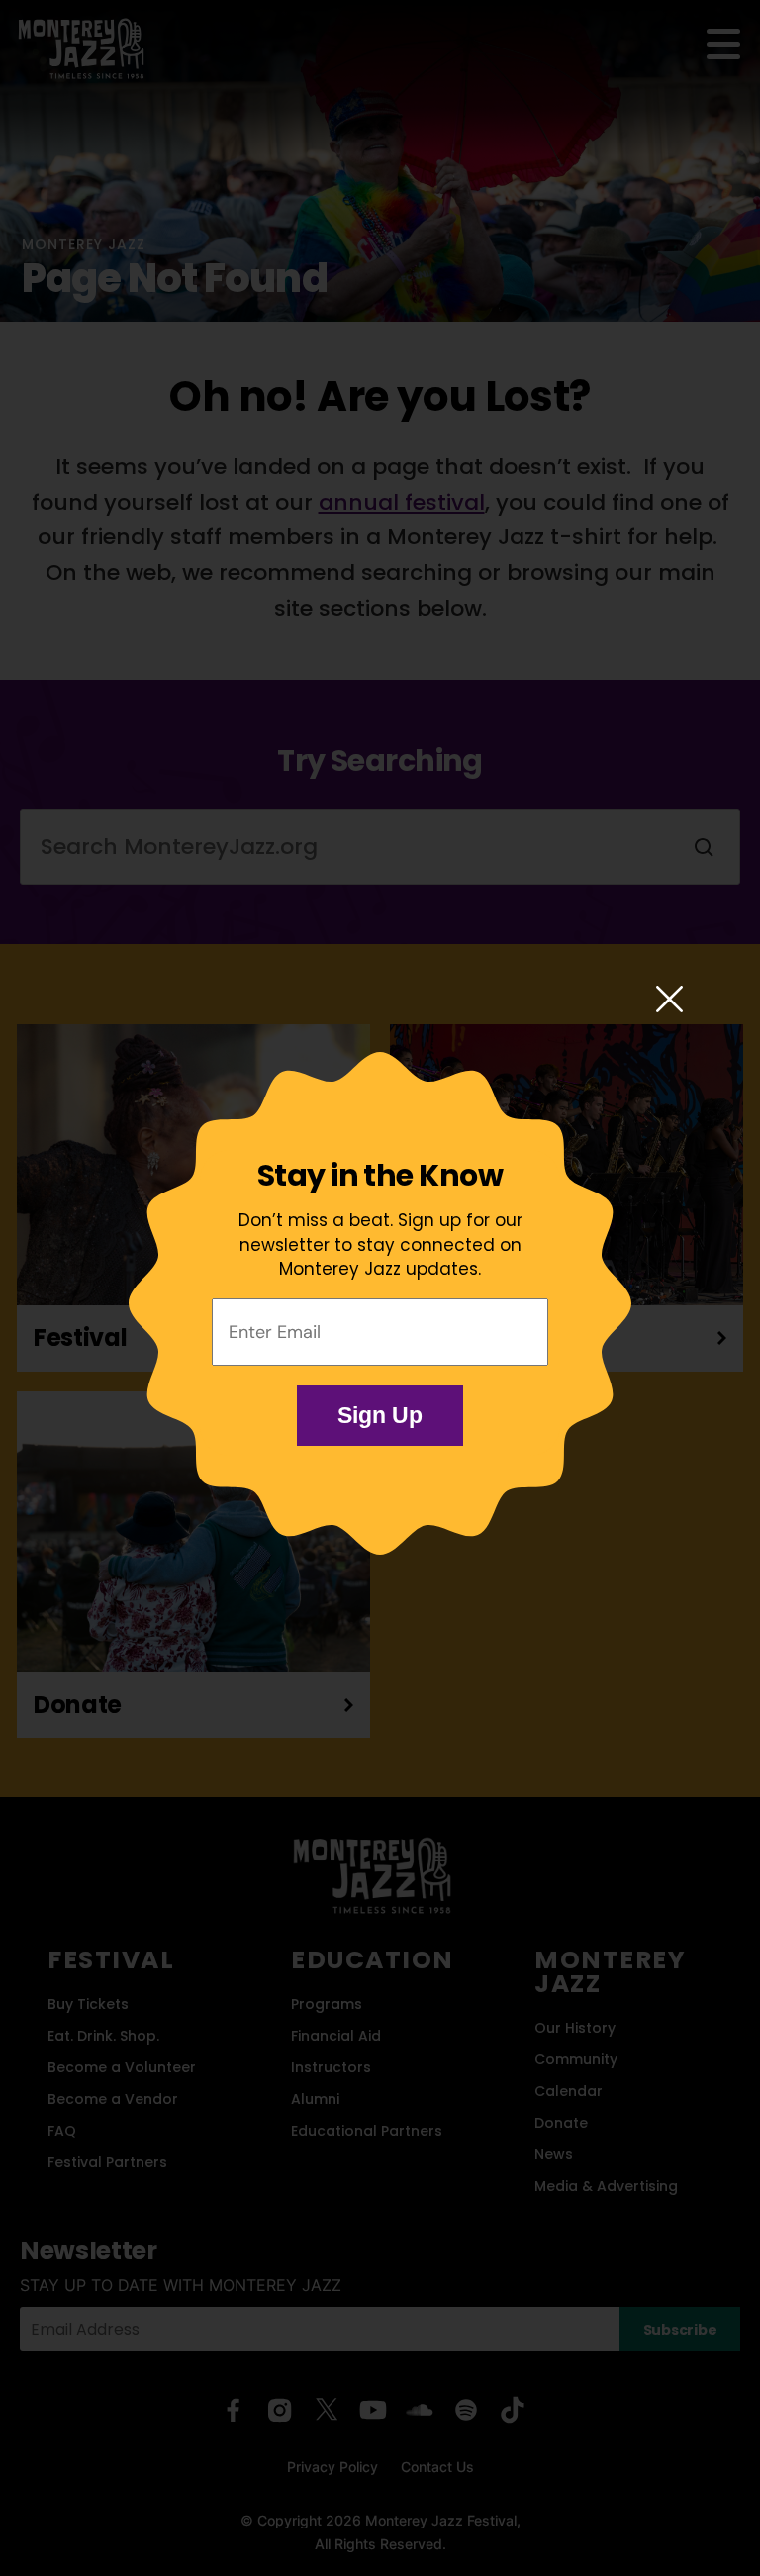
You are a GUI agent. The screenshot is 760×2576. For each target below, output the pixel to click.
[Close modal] (669, 1001)
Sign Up (380, 1415)
